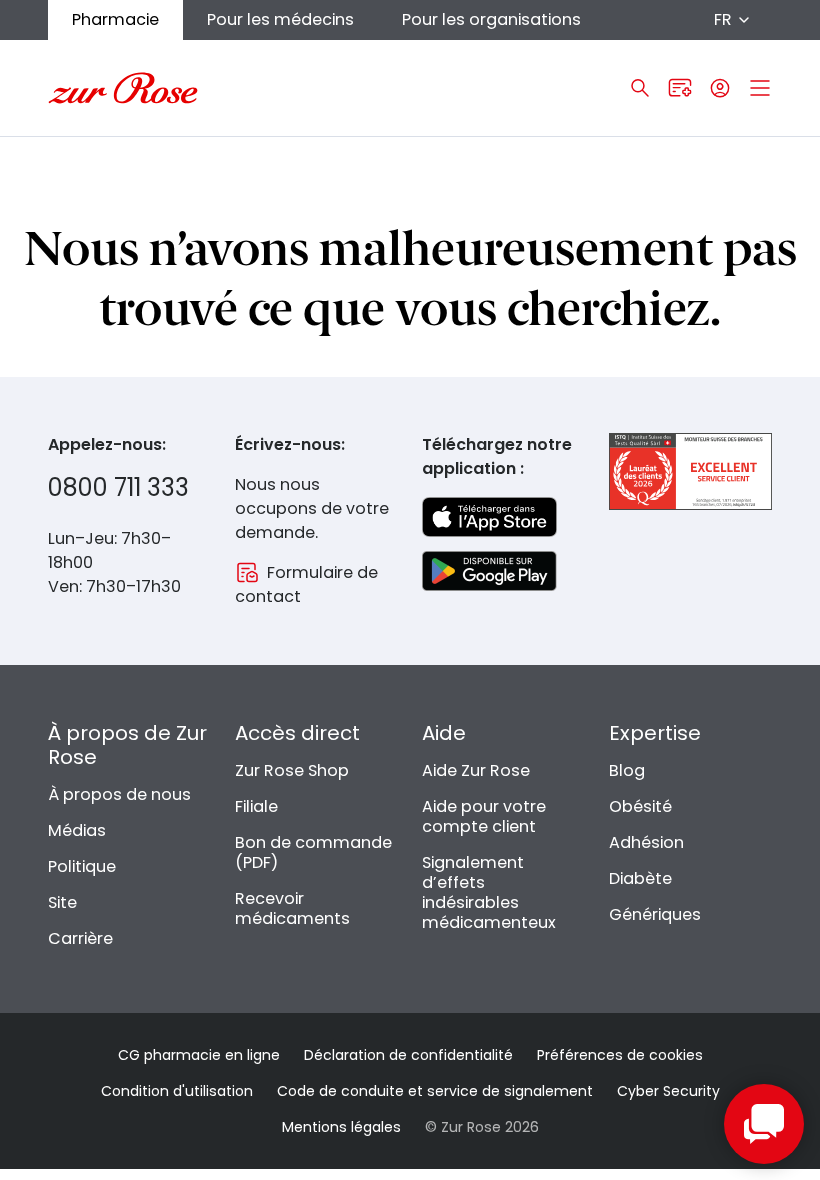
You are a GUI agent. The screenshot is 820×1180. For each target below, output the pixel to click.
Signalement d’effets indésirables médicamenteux (489, 892)
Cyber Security (668, 1091)
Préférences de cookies (620, 1055)
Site (62, 902)
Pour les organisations (491, 19)
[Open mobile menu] (760, 88)
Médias (77, 830)
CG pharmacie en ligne (199, 1055)
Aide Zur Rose (476, 770)
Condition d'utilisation (177, 1091)
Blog (627, 770)
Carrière (80, 938)
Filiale (256, 806)
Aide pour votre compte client (484, 816)
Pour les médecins (280, 19)
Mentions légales (341, 1127)
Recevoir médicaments (292, 908)
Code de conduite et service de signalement (435, 1091)
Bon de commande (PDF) (313, 852)
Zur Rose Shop (292, 770)
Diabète (640, 878)
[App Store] (489, 517)
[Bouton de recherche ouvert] (640, 88)
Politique (82, 866)
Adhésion (646, 842)
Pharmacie (115, 19)
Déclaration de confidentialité (408, 1055)
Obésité (640, 806)
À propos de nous (119, 794)
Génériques (655, 914)
